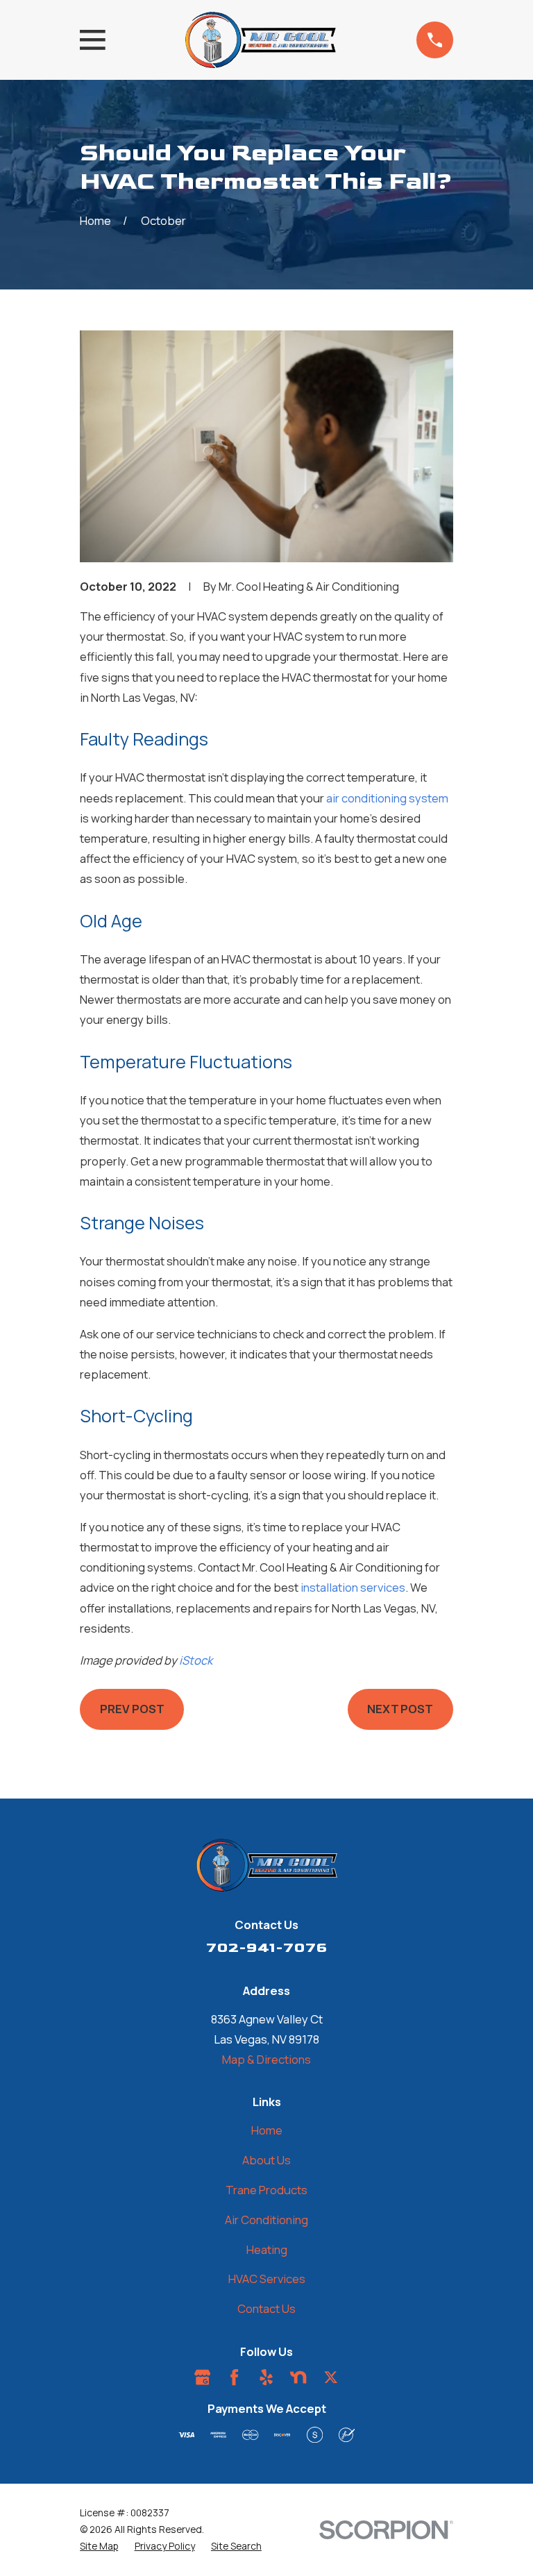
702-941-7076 (266, 1947)
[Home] (261, 40)
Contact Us (266, 2308)
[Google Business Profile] (202, 2377)
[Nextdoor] (298, 2377)
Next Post (400, 1709)
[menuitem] (99, 2546)
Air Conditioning (266, 2220)
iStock (196, 1660)
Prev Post (132, 1709)
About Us (266, 2160)
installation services (353, 1587)
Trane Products (266, 2190)
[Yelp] (266, 2377)
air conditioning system (387, 798)
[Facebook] (234, 2377)
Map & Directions (266, 2059)
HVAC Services (267, 2279)
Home (267, 2130)
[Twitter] (331, 2377)
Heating (267, 2249)
